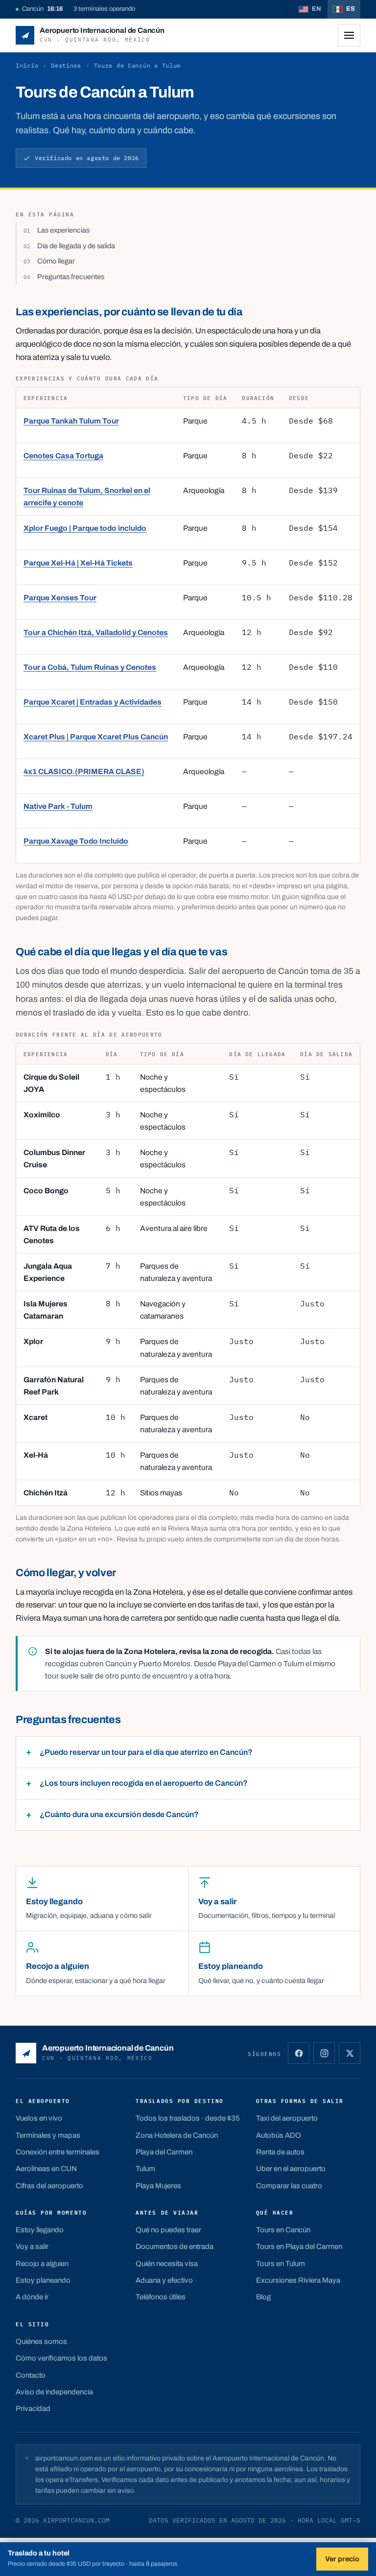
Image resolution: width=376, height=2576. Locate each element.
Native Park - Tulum (58, 806)
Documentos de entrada (175, 2246)
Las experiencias (63, 230)
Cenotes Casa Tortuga (63, 456)
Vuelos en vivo (39, 2118)
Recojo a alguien (42, 2264)
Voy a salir (32, 2246)
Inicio (27, 65)
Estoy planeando (43, 2280)
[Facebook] (299, 2053)
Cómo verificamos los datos (61, 2358)
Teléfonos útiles (161, 2297)
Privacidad (33, 2409)
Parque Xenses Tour (60, 598)
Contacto (31, 2375)
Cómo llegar (56, 261)
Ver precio (342, 2559)
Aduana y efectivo (164, 2280)
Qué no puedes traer (168, 2230)
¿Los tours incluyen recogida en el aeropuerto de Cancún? (144, 1783)
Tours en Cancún (283, 2230)
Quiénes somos (41, 2341)
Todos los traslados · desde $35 (188, 2118)
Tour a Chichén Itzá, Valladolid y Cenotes (96, 632)
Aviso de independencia (54, 2392)
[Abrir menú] (349, 35)
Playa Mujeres (158, 2186)
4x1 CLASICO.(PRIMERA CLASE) (84, 771)
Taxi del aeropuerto (287, 2118)
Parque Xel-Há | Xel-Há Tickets (78, 563)
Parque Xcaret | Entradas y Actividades (93, 702)
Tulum (145, 2169)
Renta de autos (280, 2152)
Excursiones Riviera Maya (298, 2280)
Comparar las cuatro (289, 2186)
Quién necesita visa (167, 2264)
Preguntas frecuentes (71, 277)
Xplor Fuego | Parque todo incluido (85, 528)
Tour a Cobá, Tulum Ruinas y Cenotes (90, 667)
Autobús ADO (279, 2135)
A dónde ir (32, 2297)
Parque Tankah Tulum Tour (71, 421)
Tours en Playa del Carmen (299, 2246)
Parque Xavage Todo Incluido (76, 841)
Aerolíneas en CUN (46, 2169)
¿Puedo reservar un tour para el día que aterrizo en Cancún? (146, 1752)
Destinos (66, 65)
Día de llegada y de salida (76, 246)
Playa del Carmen (164, 2152)
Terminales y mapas (48, 2135)
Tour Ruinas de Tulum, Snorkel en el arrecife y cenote (87, 496)
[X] (350, 2053)
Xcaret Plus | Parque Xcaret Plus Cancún (96, 737)
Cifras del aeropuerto (49, 2186)
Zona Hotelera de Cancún (177, 2135)
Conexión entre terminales (58, 2152)
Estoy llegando (40, 2230)
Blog (263, 2297)
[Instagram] (324, 2053)
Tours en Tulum (281, 2264)
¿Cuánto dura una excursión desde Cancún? (119, 1814)
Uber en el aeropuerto (291, 2169)
